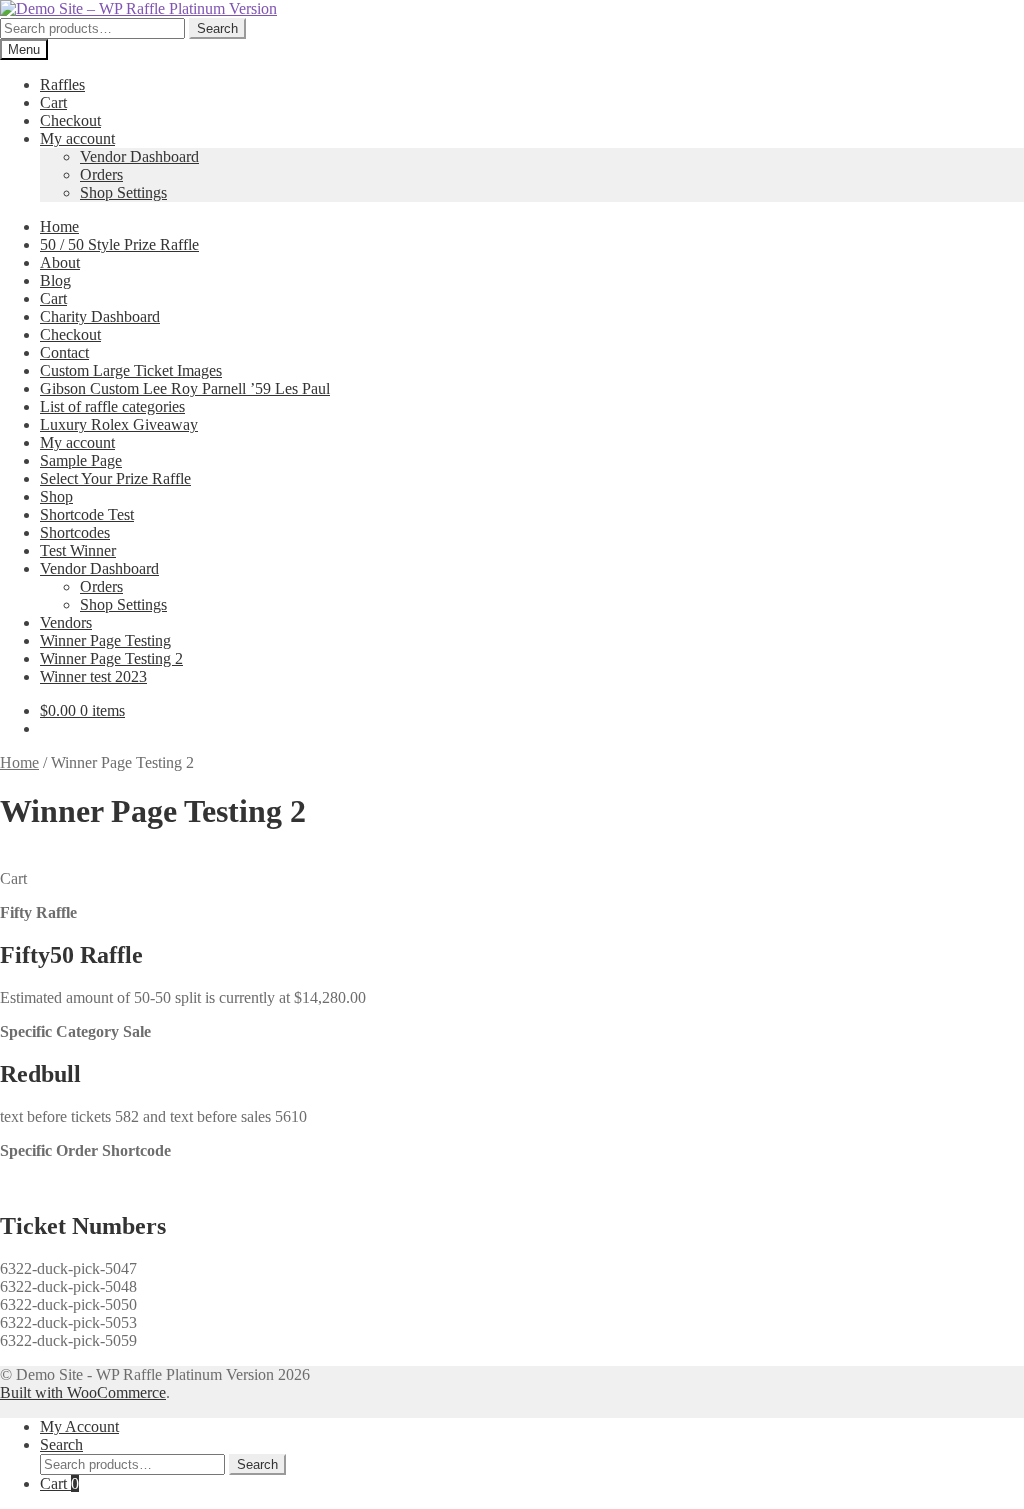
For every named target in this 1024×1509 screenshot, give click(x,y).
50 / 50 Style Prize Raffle (119, 244)
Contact (64, 352)
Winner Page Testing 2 (111, 658)
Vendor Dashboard (139, 156)
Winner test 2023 (93, 676)
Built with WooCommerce (83, 1392)
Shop (56, 496)
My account (77, 138)
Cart (53, 102)
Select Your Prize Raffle (115, 478)
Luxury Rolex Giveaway (119, 424)
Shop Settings (123, 192)
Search (217, 28)
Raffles (62, 84)
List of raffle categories (112, 406)
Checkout (70, 120)
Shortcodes (75, 532)
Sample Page (81, 460)
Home (59, 226)
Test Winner (78, 550)
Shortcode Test (87, 514)
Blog (55, 280)
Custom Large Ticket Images (131, 370)
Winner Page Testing (105, 640)
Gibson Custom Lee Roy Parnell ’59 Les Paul (185, 388)
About (60, 262)
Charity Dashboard (100, 316)
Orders (101, 174)
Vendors (66, 622)
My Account (79, 1426)
